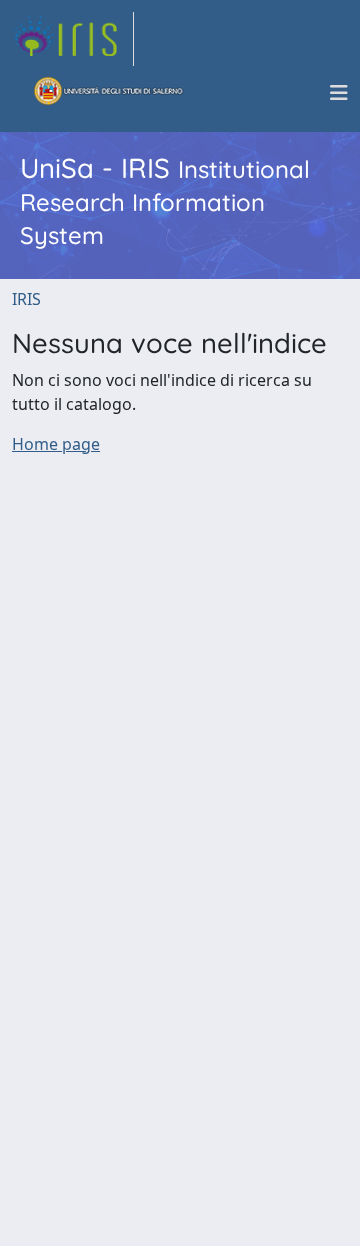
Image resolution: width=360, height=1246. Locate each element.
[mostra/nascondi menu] (339, 93)
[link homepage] (73, 39)
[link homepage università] (109, 93)
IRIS (26, 299)
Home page (56, 444)
